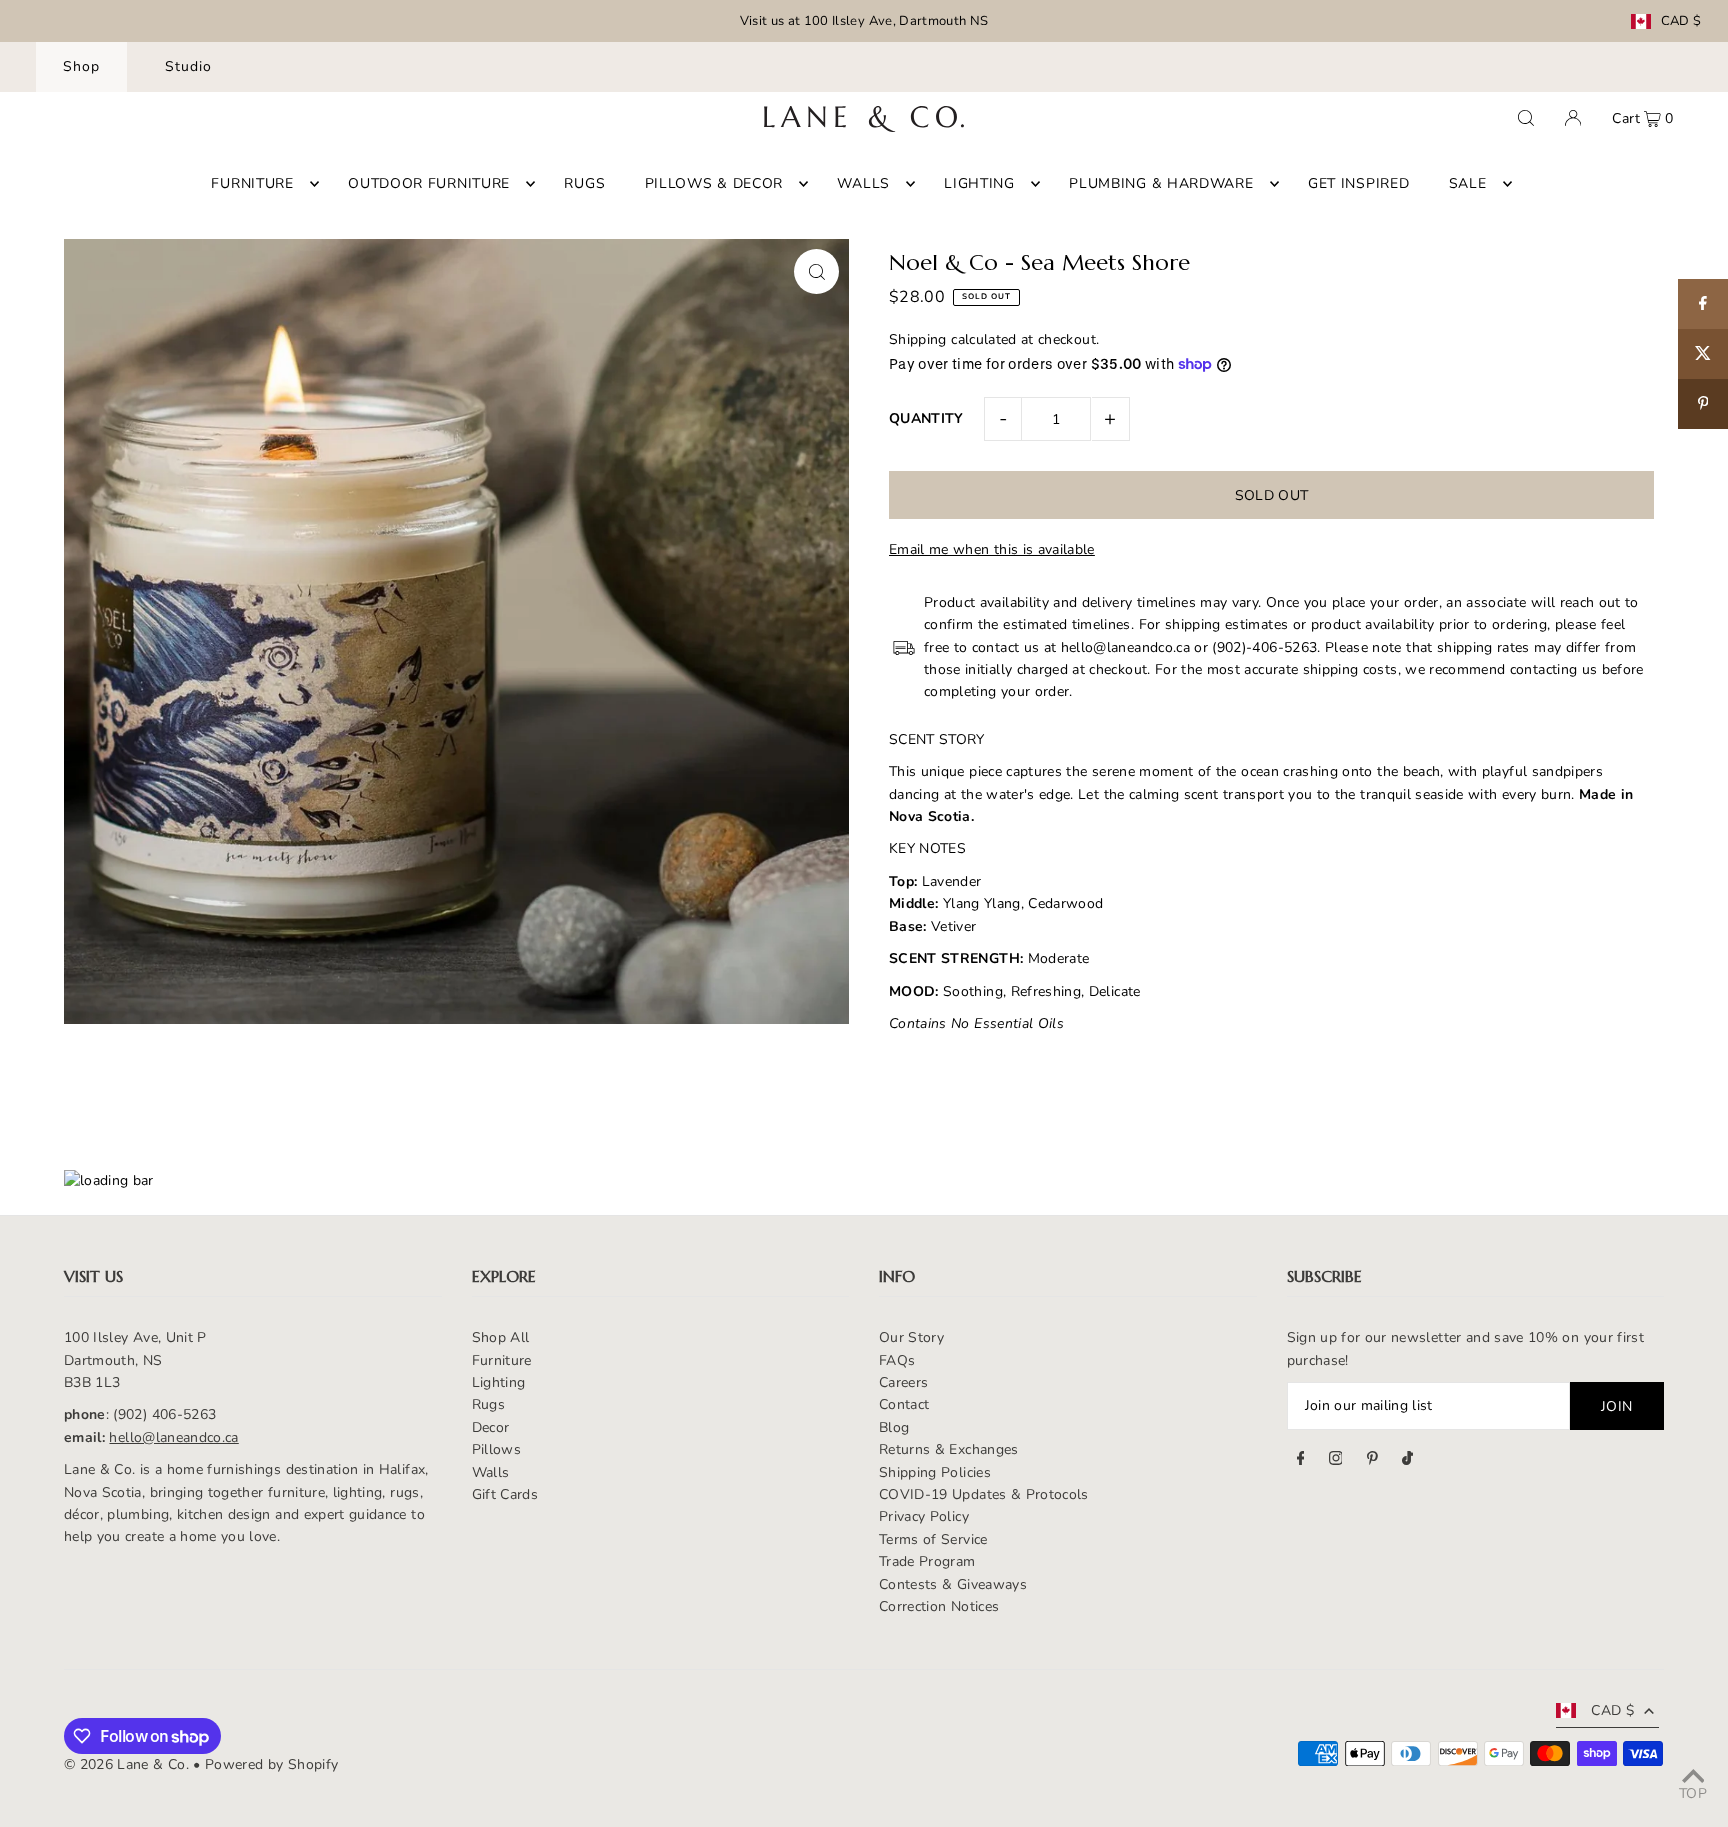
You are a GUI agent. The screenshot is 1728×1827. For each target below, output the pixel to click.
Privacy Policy (924, 1516)
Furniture (502, 1360)
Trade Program (927, 1561)
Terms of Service (933, 1539)
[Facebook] (1301, 1461)
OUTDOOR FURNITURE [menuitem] (429, 183)
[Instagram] (1336, 1461)
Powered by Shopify (271, 1764)
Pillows (496, 1449)
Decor (491, 1427)
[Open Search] (1526, 118)
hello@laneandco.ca (173, 1437)
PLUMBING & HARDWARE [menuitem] (1161, 183)
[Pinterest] (1372, 1461)
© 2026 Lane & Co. (126, 1764)
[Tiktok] (1407, 1461)
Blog (894, 1427)
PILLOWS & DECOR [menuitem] (714, 183)
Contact (904, 1404)
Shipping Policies (935, 1472)
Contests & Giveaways (953, 1584)
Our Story (911, 1337)
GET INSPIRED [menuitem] (1358, 183)
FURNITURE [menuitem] (252, 183)
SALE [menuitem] (1468, 183)
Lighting (499, 1382)
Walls (491, 1472)
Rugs (488, 1404)
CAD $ (1681, 21)
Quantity (926, 418)
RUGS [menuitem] (584, 183)
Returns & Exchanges (949, 1449)
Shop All (501, 1337)
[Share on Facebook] (1703, 304)
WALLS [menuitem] (863, 183)
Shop (81, 66)
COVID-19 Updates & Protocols (984, 1494)
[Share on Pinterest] (1703, 404)
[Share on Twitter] (1703, 354)
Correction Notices (939, 1606)
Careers (903, 1382)
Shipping (918, 339)
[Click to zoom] (816, 271)
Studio (188, 66)
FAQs (897, 1360)
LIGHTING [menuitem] (979, 183)
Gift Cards (505, 1494)
